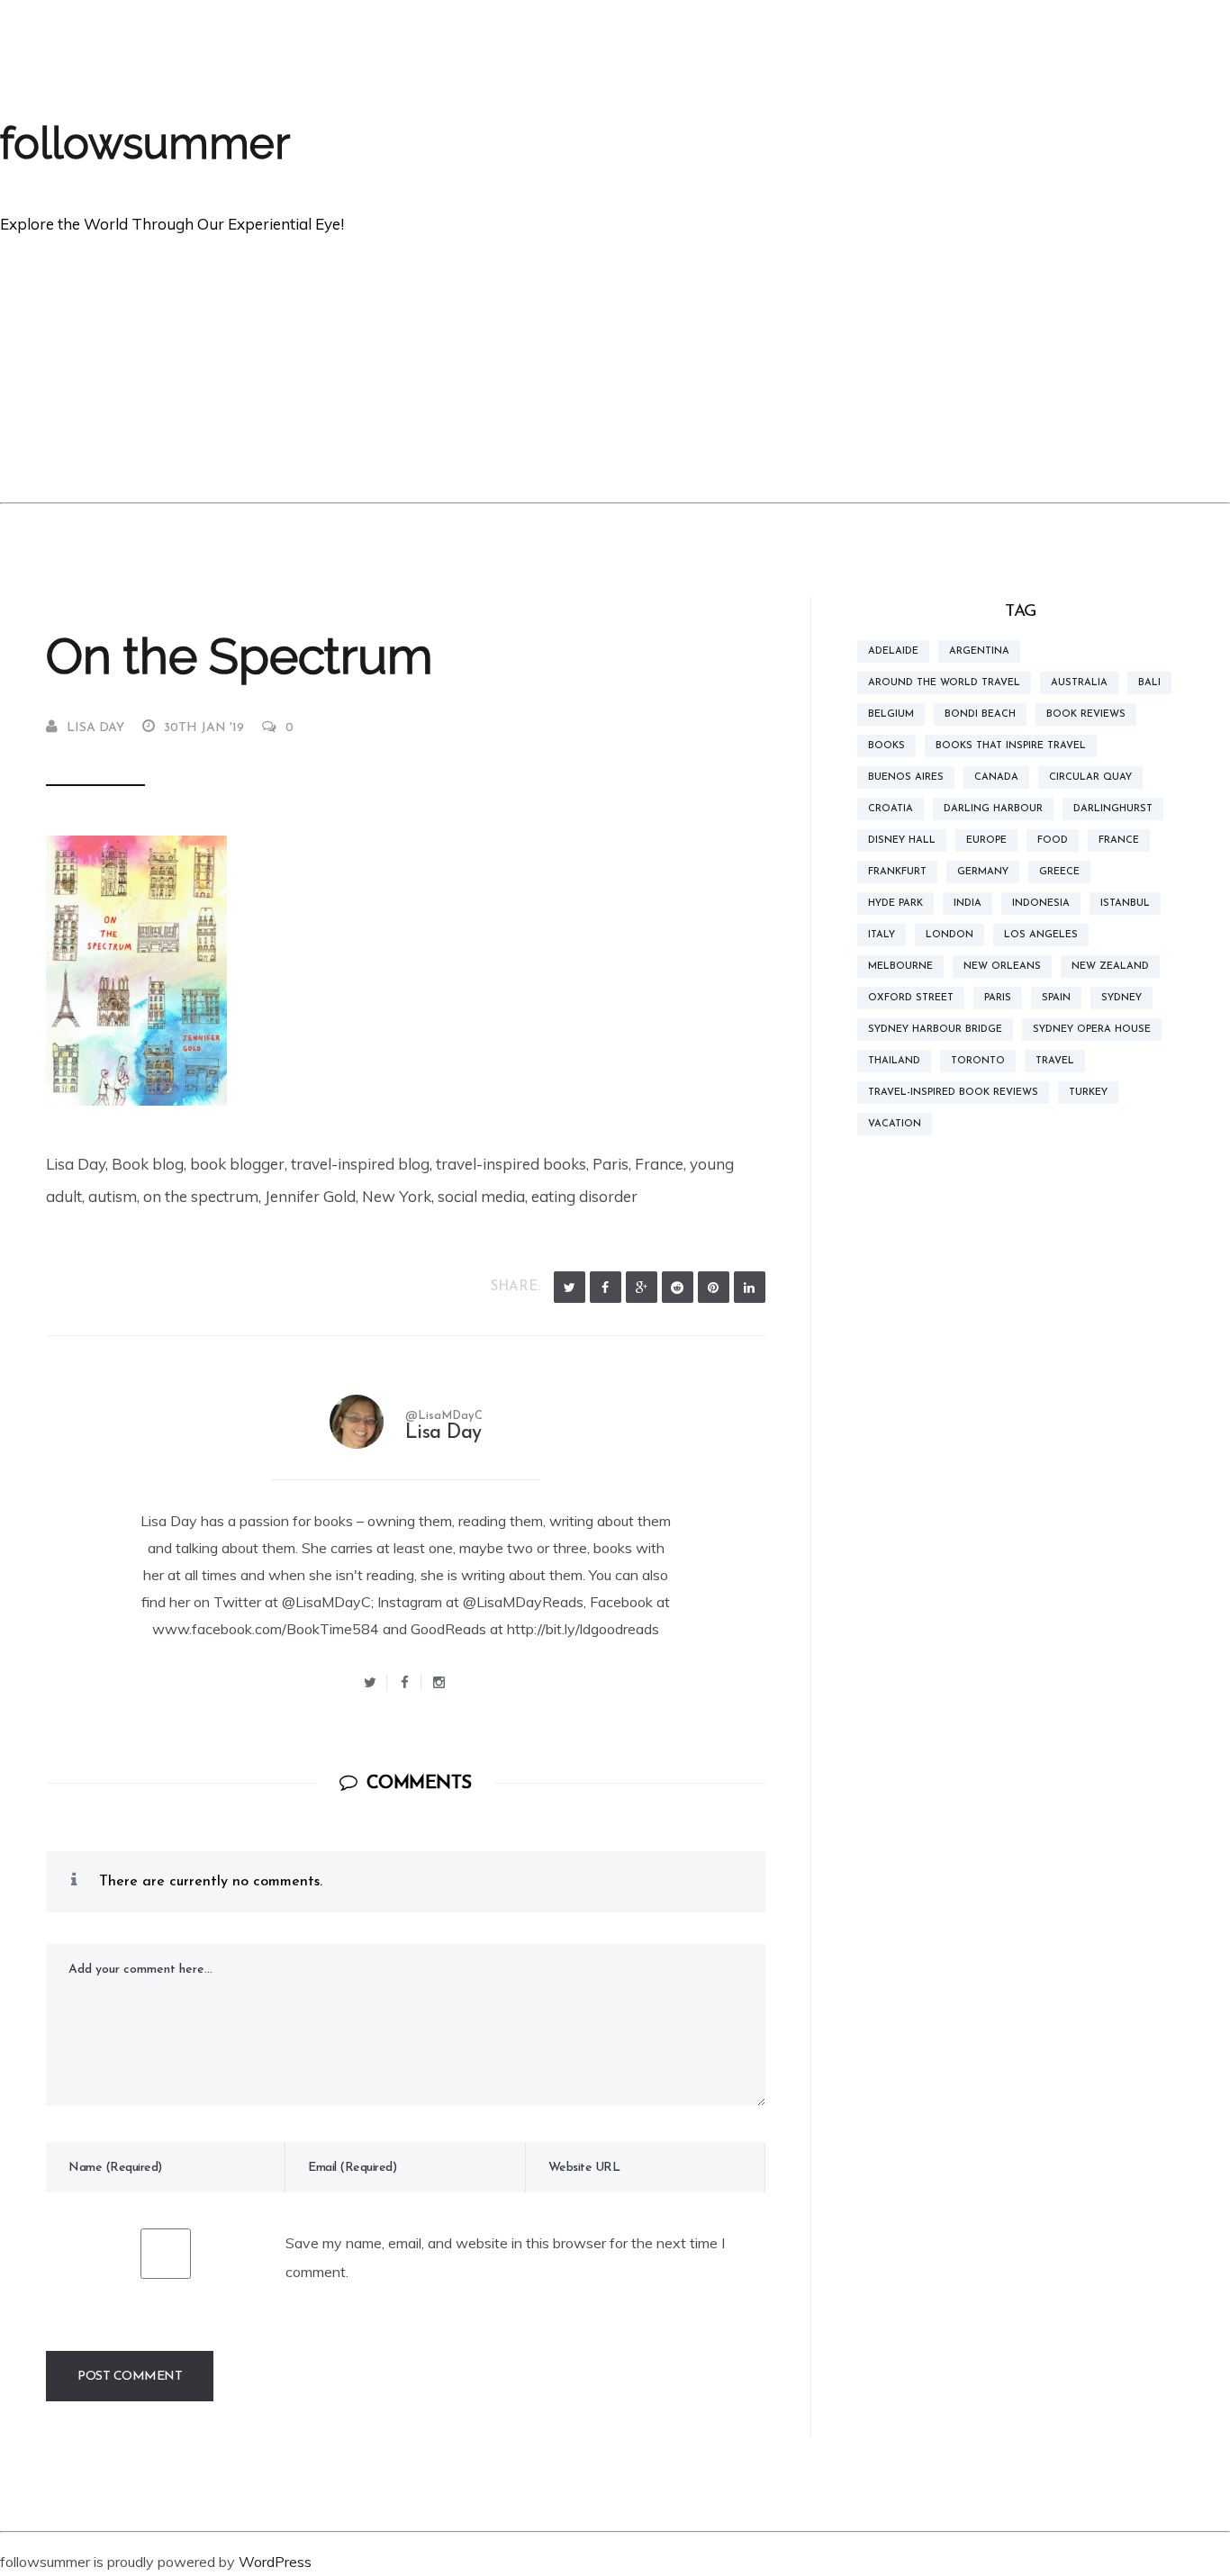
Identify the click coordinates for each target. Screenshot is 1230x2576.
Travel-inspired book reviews (953, 1093)
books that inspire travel (1011, 746)
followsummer (145, 143)
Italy (882, 935)
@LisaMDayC (444, 1416)
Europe (986, 841)
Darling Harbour (993, 809)
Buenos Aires (906, 777)
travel (1055, 1061)
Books (886, 746)
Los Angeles (1041, 935)
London (950, 935)
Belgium (891, 714)
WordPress (275, 2562)
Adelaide (893, 651)
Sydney (1121, 998)
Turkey (1088, 1093)
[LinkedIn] (750, 1287)
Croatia (891, 809)
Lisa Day (95, 728)
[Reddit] (678, 1287)
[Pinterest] (714, 1287)
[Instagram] (439, 1682)
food (1053, 841)
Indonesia (1041, 904)
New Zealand (1110, 967)
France (1119, 841)
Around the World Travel (944, 683)
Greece (1059, 872)
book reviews (1086, 714)
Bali (1149, 683)
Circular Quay (1090, 777)
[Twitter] (570, 1287)
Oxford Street (911, 998)
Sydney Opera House (1092, 1030)
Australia (1079, 683)
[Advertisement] (615, 367)
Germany (983, 872)
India (968, 904)
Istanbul (1125, 904)
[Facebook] (606, 1287)
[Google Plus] (642, 1287)
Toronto (978, 1061)
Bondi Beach (980, 714)
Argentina (979, 651)
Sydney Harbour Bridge (935, 1030)
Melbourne (900, 967)
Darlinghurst (1113, 809)
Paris (998, 998)
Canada (996, 777)
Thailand (894, 1061)
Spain (1056, 998)
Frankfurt (897, 872)
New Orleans (1002, 967)
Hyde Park (895, 904)
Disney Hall (902, 841)
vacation (895, 1124)
